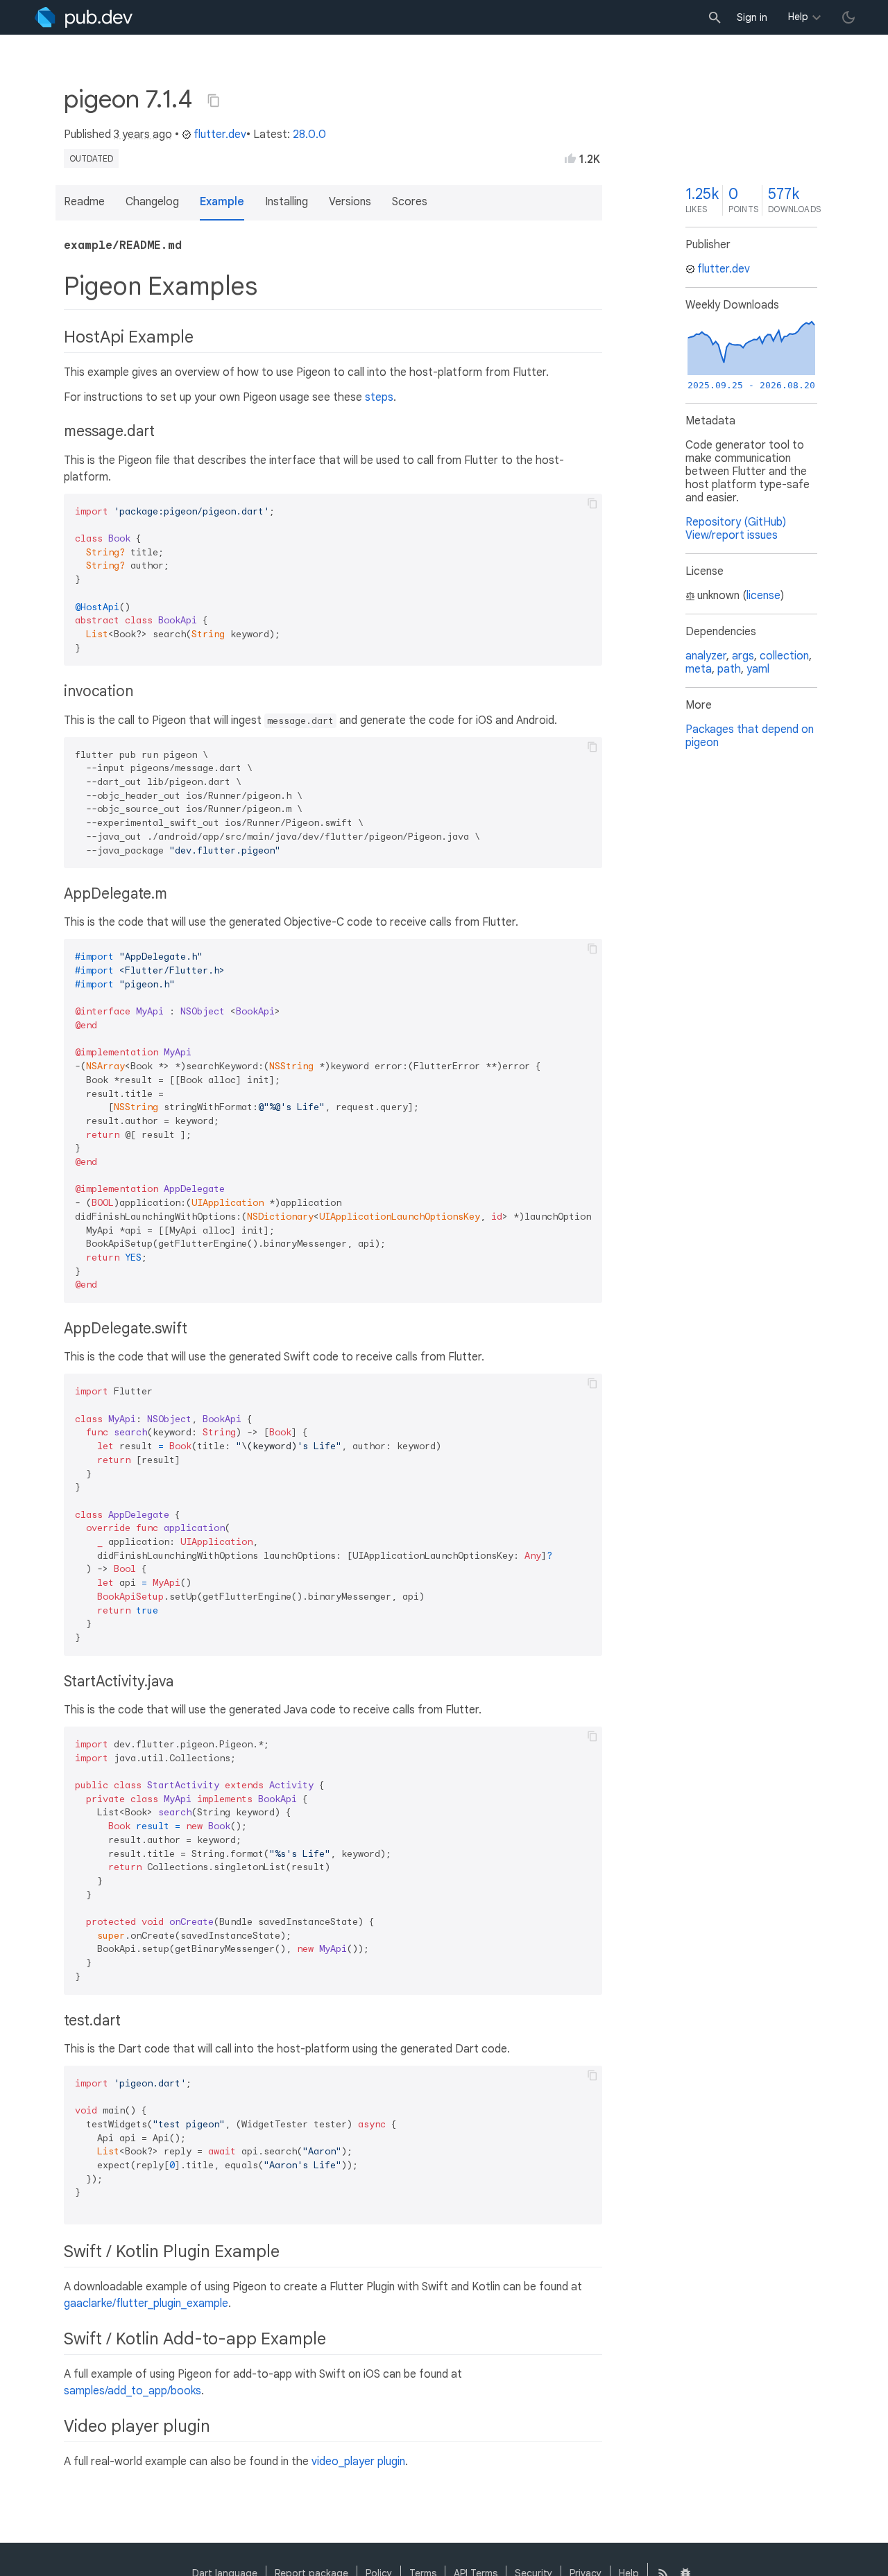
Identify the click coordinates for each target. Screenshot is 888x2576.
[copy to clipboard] (592, 503)
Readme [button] (84, 202)
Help (798, 17)
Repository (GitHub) (736, 522)
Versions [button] (350, 202)
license (763, 596)
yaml (758, 669)
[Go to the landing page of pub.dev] (84, 17)
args (743, 656)
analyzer (706, 656)
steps (379, 397)
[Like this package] (570, 158)
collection (784, 656)
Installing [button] (287, 202)
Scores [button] (410, 202)
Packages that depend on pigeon (750, 736)
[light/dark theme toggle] (848, 17)
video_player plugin (358, 2462)
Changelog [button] (152, 202)
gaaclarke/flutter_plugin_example (146, 2303)
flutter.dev (220, 135)
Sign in (752, 17)
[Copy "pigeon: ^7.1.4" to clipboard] (214, 101)
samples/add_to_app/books (133, 2391)
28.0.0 (309, 135)
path (729, 669)
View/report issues (732, 535)
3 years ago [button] (143, 135)
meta (699, 669)
